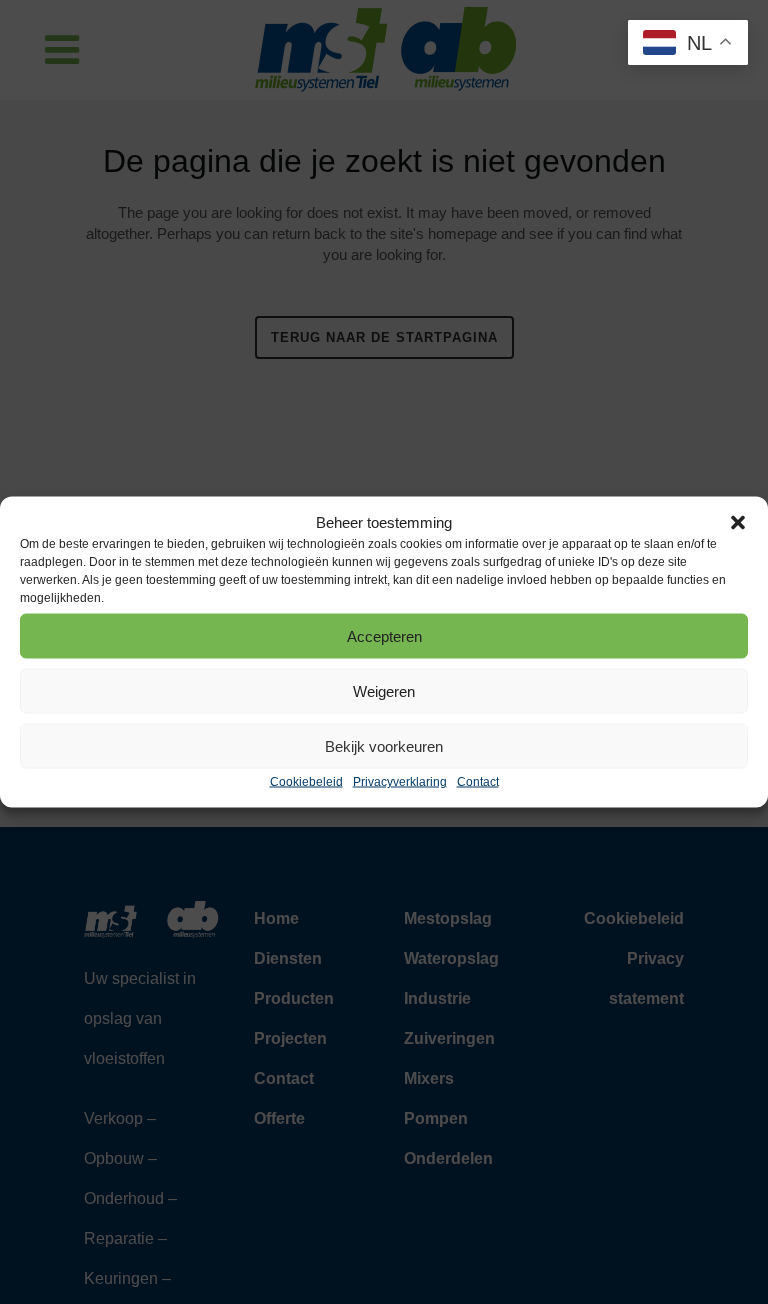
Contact (478, 782)
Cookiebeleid (306, 782)
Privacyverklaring (400, 782)
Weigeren (384, 690)
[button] (738, 522)
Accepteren (384, 635)
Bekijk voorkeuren (384, 745)
